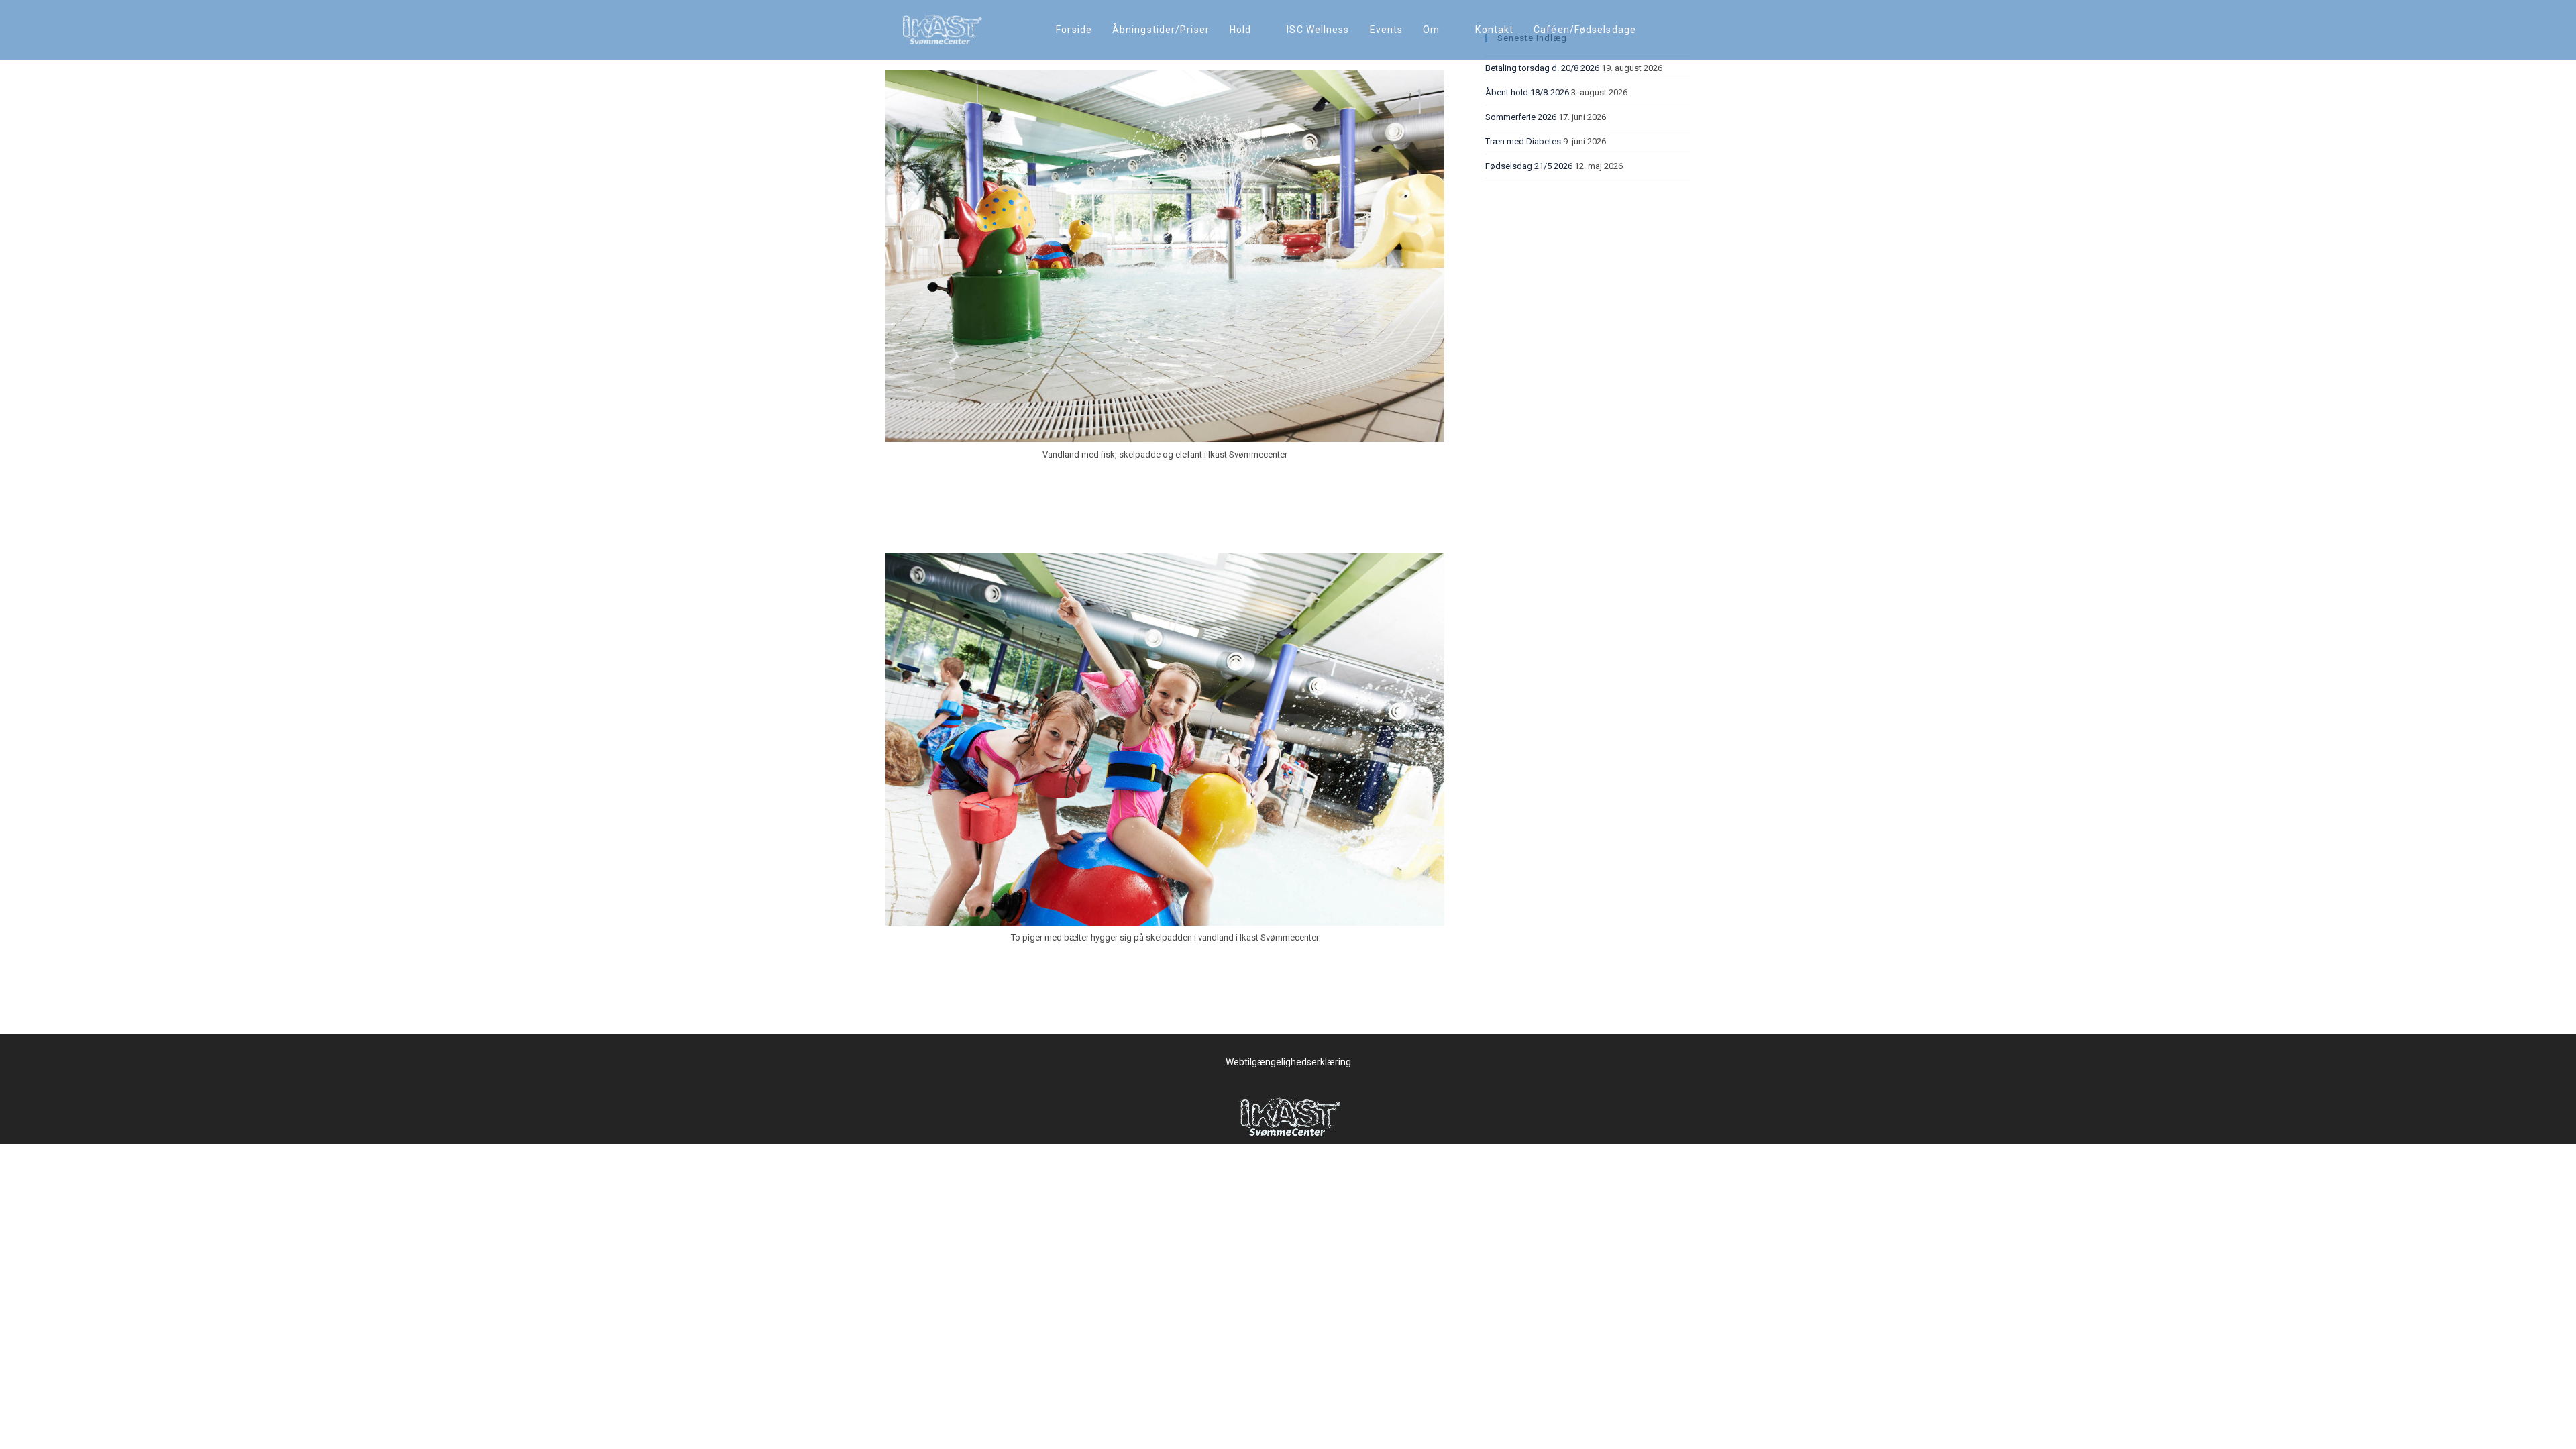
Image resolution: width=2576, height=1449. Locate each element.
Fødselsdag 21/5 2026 (1529, 166)
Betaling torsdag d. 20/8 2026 (1542, 68)
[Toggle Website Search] (1660, 30)
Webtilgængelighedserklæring (1288, 1062)
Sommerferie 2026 (1521, 117)
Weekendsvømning (957, 527)
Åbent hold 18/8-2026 (1527, 92)
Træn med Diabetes (1523, 141)
